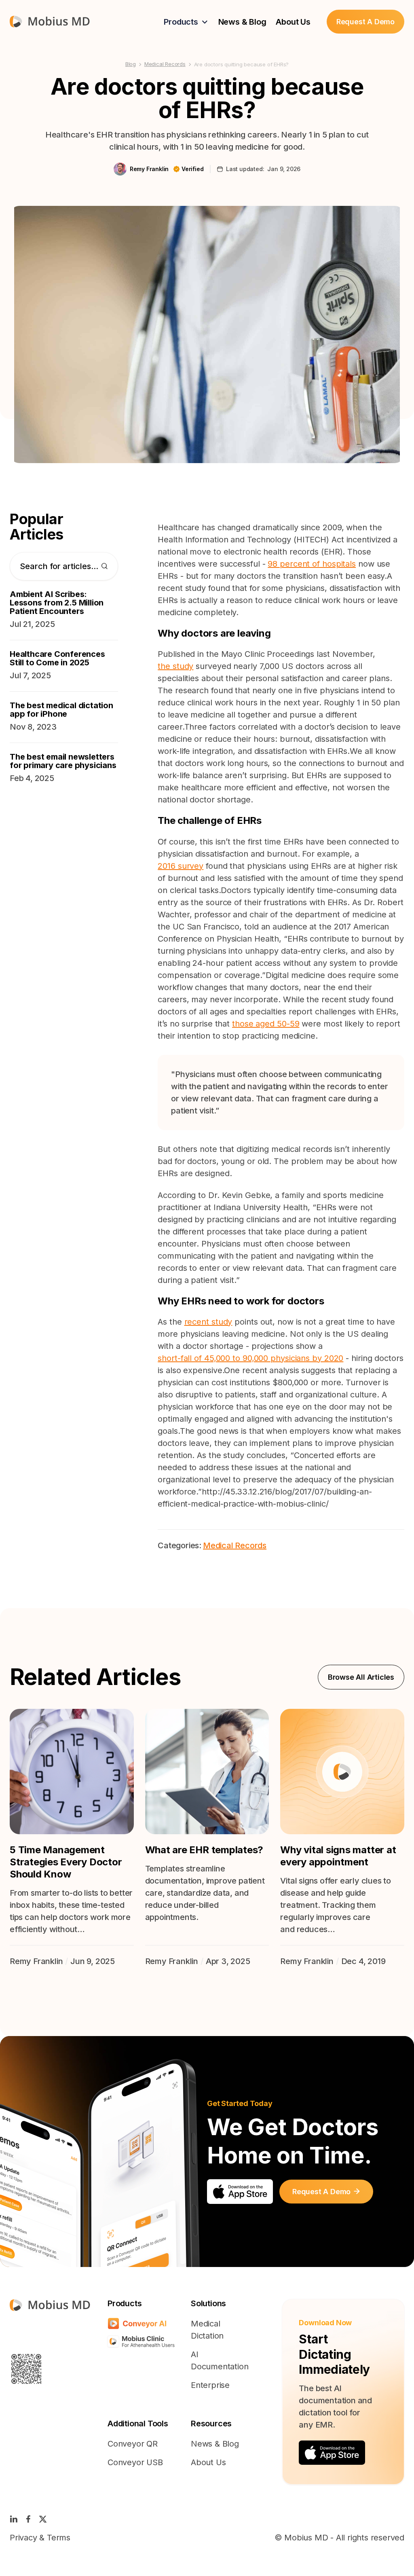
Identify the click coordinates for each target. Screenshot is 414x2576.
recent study (208, 1322)
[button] (186, 22)
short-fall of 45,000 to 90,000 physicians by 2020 (250, 1358)
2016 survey (181, 866)
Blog (131, 64)
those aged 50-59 (266, 1024)
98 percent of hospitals (312, 564)
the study (175, 666)
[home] (50, 22)
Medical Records (165, 64)
